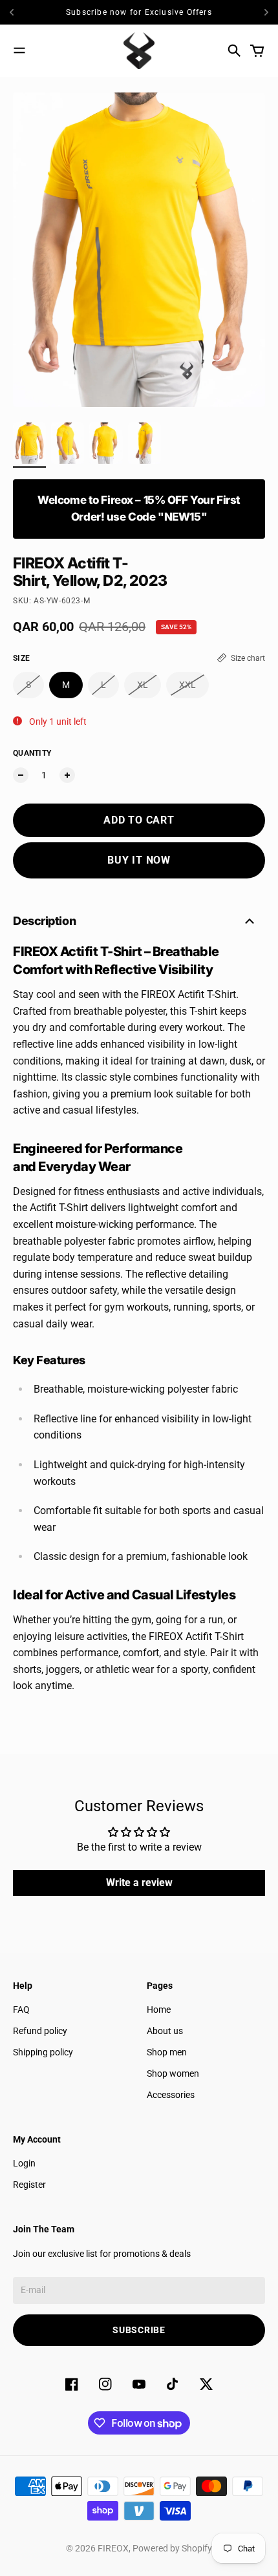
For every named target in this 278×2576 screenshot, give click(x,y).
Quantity (32, 753)
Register (29, 2185)
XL (143, 685)
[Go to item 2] (68, 443)
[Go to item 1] (29, 443)
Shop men (167, 2052)
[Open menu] (19, 50)
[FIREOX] (139, 51)
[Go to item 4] (144, 443)
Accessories (171, 2095)
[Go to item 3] (106, 443)
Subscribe (139, 2330)
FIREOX (113, 2548)
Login (24, 2163)
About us (165, 2031)
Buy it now (139, 860)
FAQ (21, 2010)
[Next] (266, 12)
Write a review (139, 1883)
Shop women (173, 2073)
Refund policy (40, 2031)
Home (159, 2010)
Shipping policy (43, 2052)
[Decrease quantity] (21, 775)
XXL (187, 685)
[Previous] (24, 12)
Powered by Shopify (172, 2548)
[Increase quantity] (67, 775)
